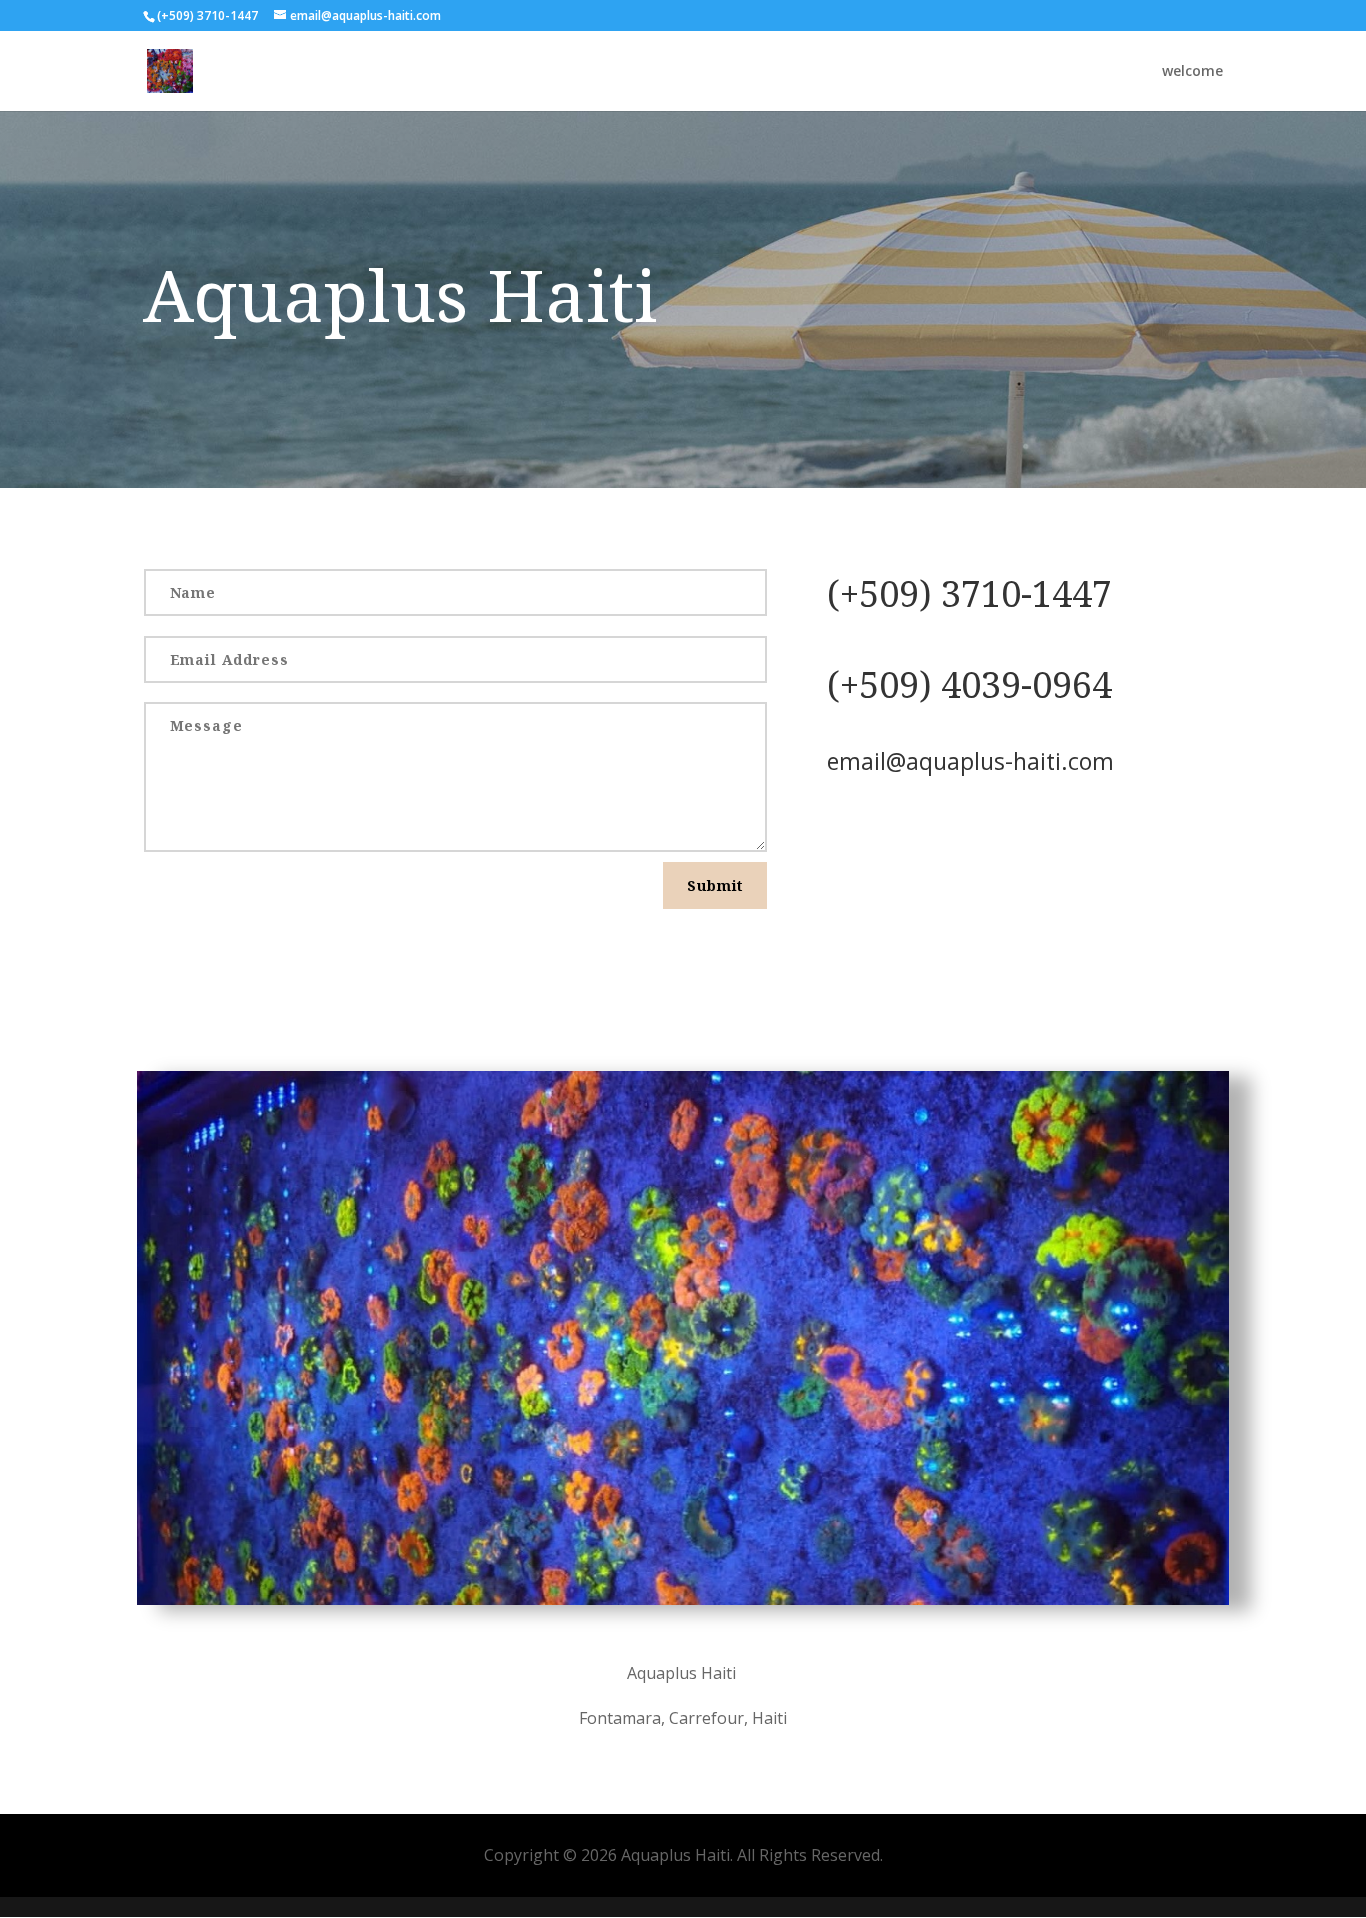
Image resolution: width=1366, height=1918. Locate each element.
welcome (1192, 72)
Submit (715, 885)
